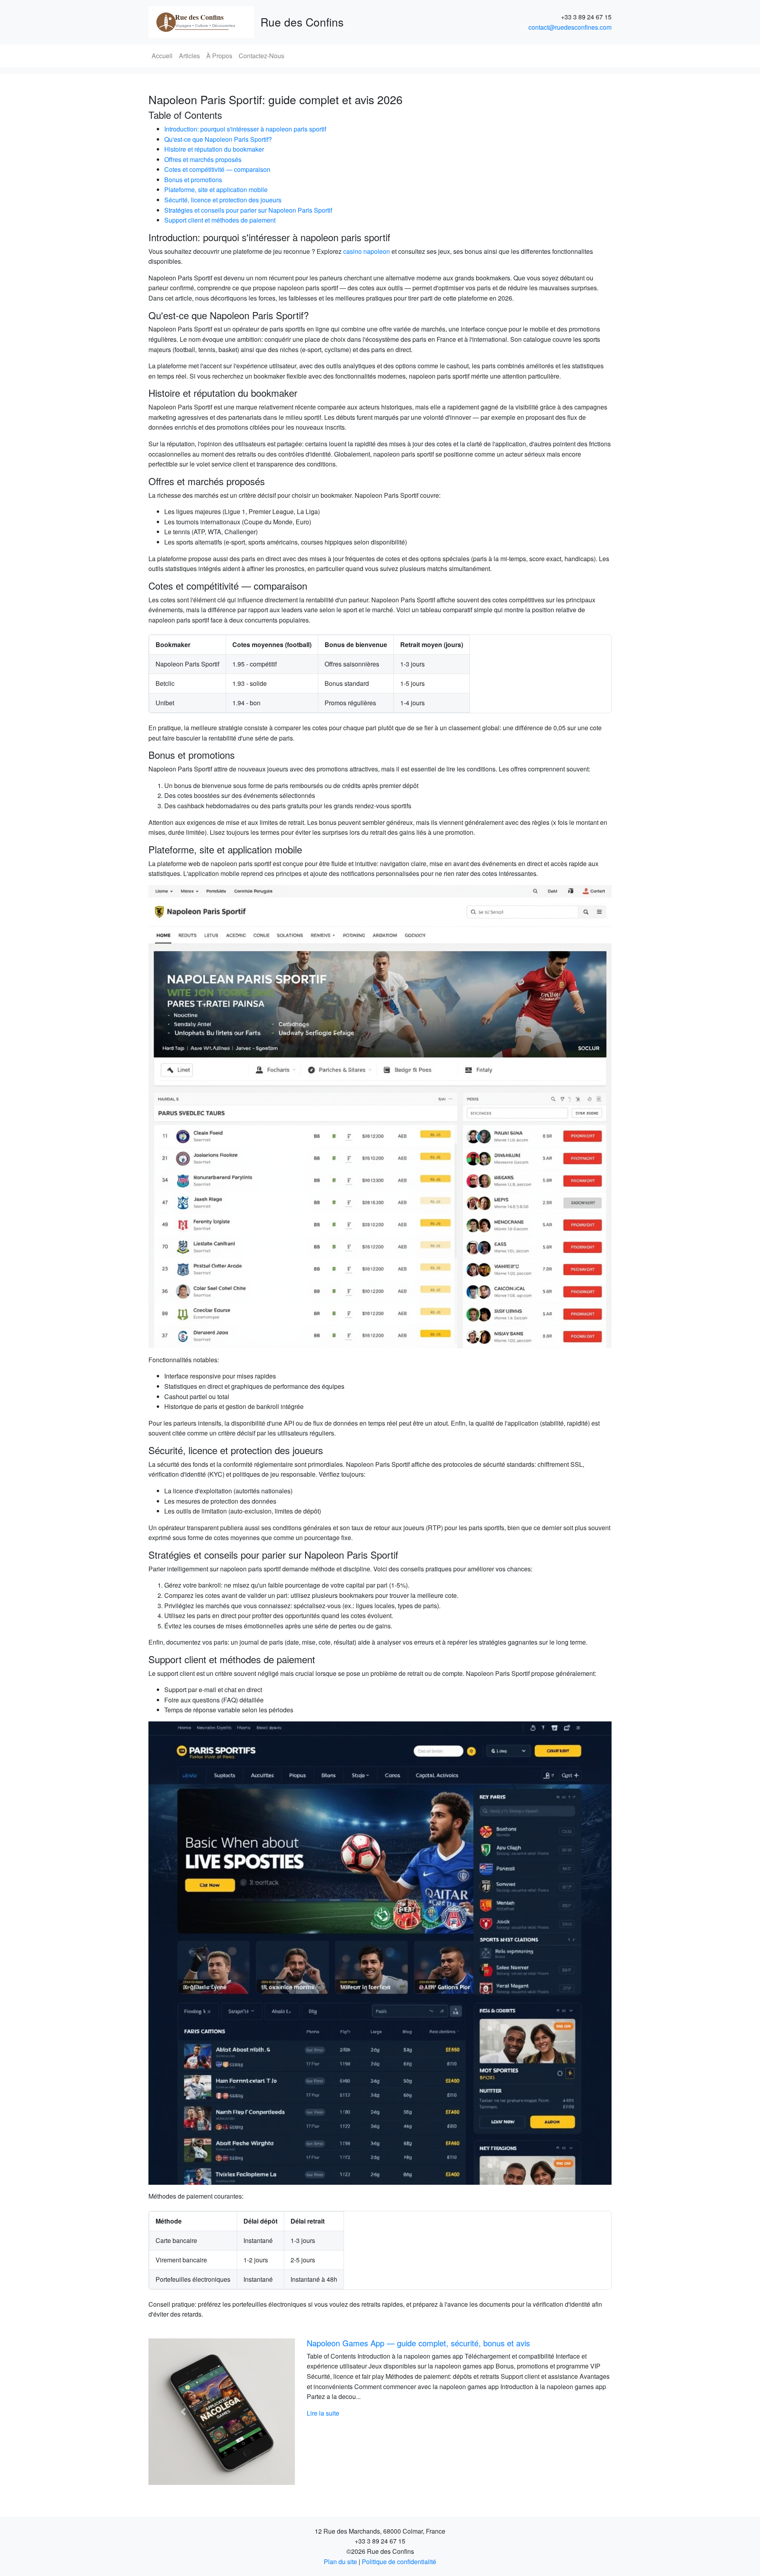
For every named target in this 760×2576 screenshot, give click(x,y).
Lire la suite (323, 2413)
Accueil (162, 56)
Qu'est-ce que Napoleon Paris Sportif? (218, 139)
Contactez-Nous (261, 56)
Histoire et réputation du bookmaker (214, 149)
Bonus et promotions (193, 180)
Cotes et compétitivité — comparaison (217, 169)
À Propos (219, 56)
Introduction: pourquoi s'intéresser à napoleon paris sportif (245, 129)
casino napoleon (367, 251)
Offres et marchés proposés (203, 159)
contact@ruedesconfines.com (570, 27)
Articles (189, 56)
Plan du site (340, 2562)
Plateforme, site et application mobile (216, 189)
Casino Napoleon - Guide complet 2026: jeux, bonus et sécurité (418, 2343)
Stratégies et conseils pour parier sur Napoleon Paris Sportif (248, 210)
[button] (183, 2412)
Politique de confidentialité (399, 2562)
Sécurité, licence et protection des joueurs (223, 200)
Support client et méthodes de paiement (220, 220)
